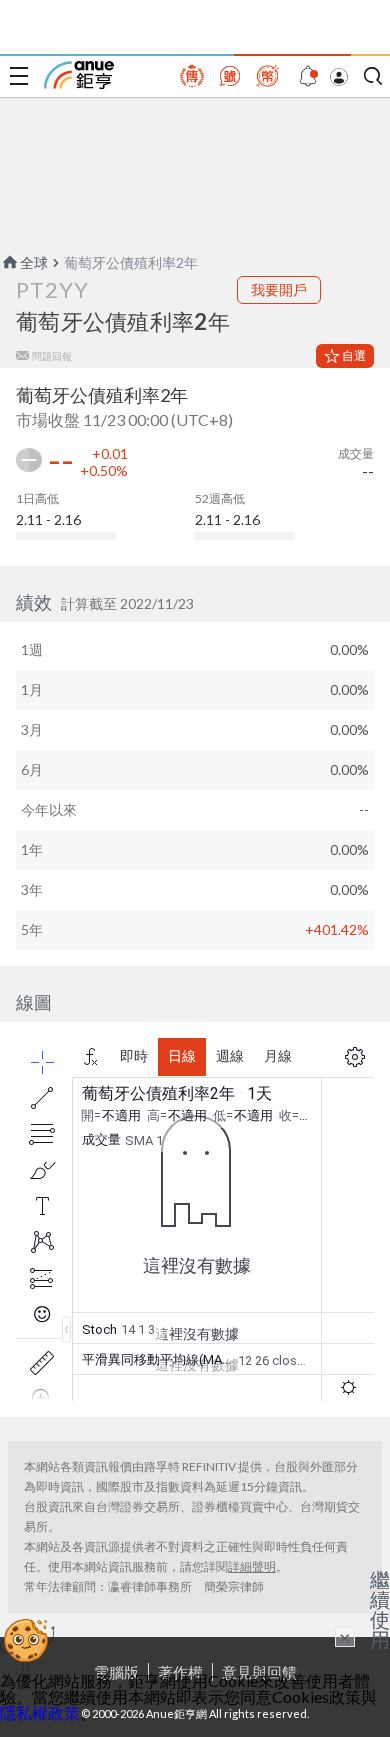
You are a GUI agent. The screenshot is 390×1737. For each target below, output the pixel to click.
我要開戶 (279, 289)
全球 (34, 262)
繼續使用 (380, 1609)
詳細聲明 (252, 1566)
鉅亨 (79, 75)
